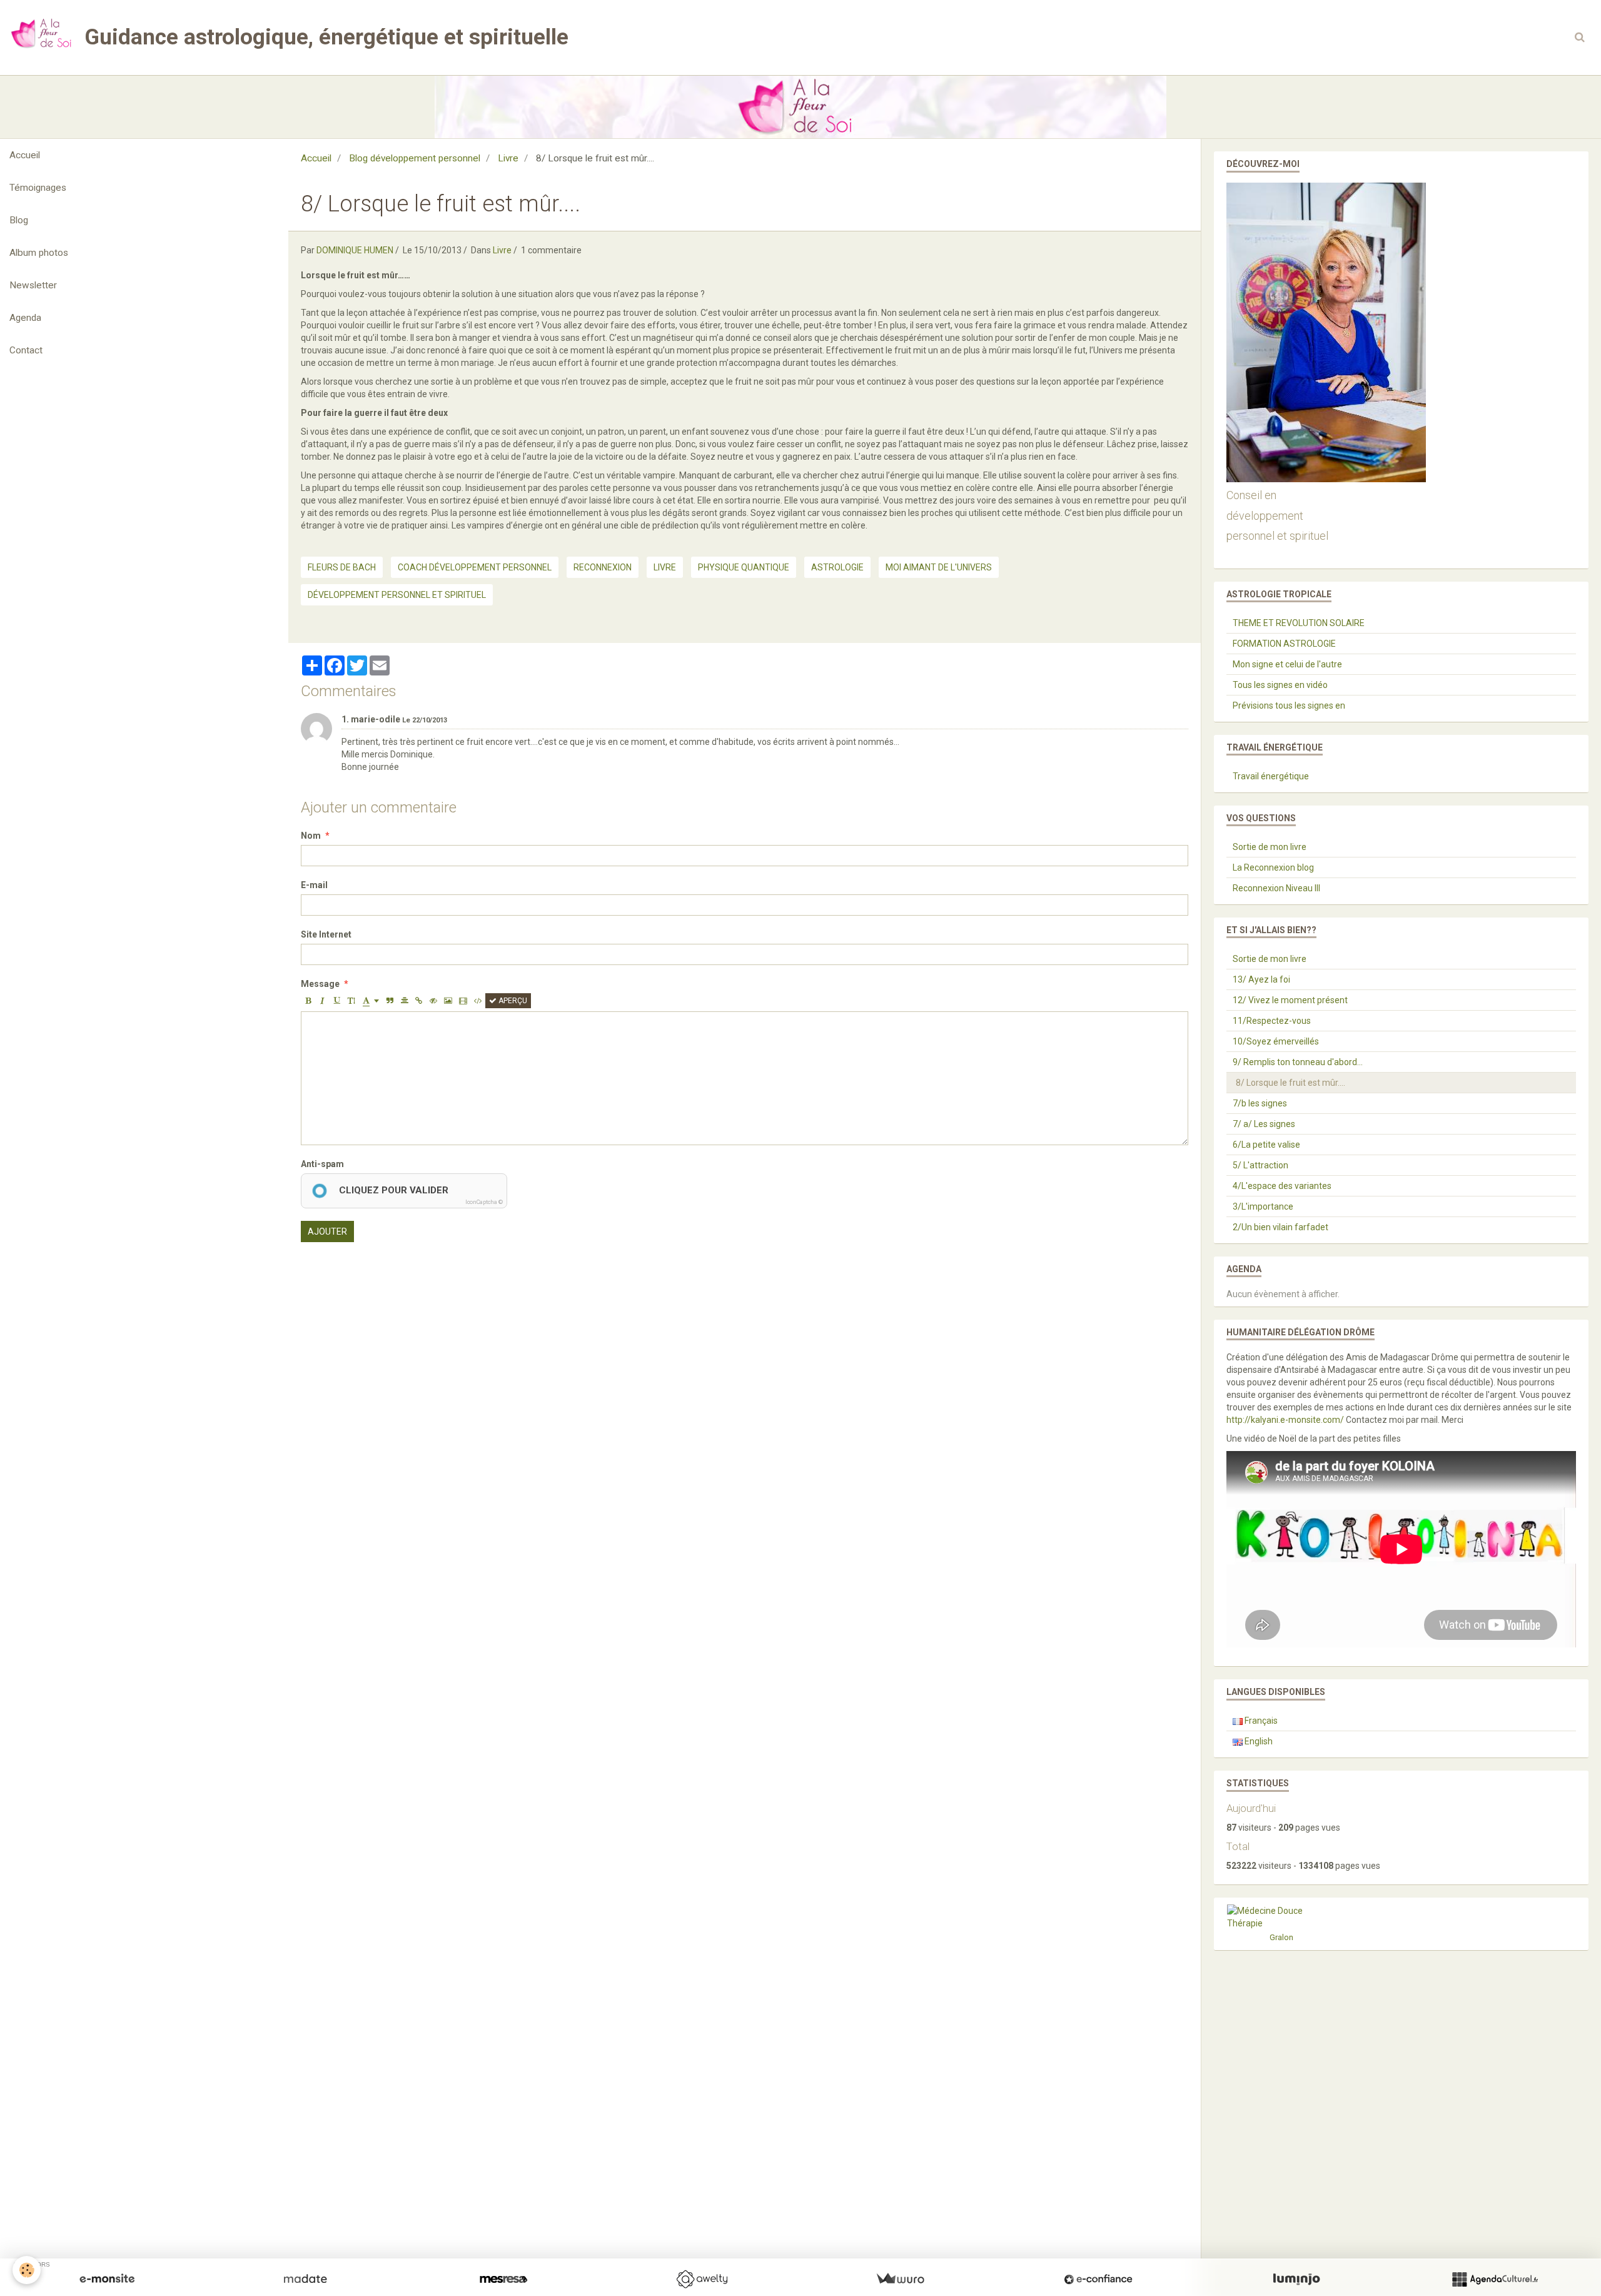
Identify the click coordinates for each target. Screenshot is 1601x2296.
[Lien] (419, 1001)
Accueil (25, 155)
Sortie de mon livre (1270, 847)
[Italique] (323, 1001)
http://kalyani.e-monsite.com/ (1285, 1420)
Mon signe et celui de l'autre (1287, 664)
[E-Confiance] (1098, 2279)
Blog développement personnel (415, 158)
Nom (311, 836)
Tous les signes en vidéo (1280, 685)
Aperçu (512, 1001)
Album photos (39, 253)
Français (1260, 1721)
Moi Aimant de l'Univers (939, 567)
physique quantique (744, 567)
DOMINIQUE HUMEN (355, 250)
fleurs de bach (342, 567)
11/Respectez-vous (1272, 1021)
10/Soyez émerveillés (1276, 1041)
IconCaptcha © (484, 1202)
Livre (508, 158)
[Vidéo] (463, 1001)
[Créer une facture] (900, 2279)
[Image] (448, 1001)
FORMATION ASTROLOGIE (1284, 644)
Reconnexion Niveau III (1276, 888)
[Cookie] (27, 2270)
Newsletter (33, 285)
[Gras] (308, 1001)
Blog (19, 220)
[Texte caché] (433, 1001)
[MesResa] (503, 2279)
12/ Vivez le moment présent (1290, 1000)
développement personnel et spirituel (397, 595)
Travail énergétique (1271, 776)
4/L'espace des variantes (1282, 1186)
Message (320, 984)
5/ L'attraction (1260, 1165)
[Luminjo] (1296, 2279)
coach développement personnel (475, 567)
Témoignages (38, 188)
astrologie (837, 567)
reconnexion (603, 567)
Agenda (25, 318)
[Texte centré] (405, 1001)
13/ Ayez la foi (1261, 979)
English (1258, 1741)
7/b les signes (1260, 1103)
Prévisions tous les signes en (1289, 705)
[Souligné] (337, 1001)
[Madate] (305, 2279)
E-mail (314, 885)
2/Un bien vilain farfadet (1280, 1227)
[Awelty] (702, 2279)
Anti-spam (322, 1164)
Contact (26, 350)
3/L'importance (1263, 1206)
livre (665, 567)
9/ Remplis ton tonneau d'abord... (1298, 1062)
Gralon (1281, 1937)
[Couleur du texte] (371, 1001)
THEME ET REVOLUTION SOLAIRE (1299, 623)
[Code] (478, 1001)
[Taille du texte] (351, 1001)
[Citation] (390, 1001)
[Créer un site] (107, 2279)
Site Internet (326, 934)
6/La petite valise (1266, 1145)
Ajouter (327, 1231)
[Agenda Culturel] (1495, 2279)
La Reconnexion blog (1273, 867)
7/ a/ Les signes (1264, 1124)
